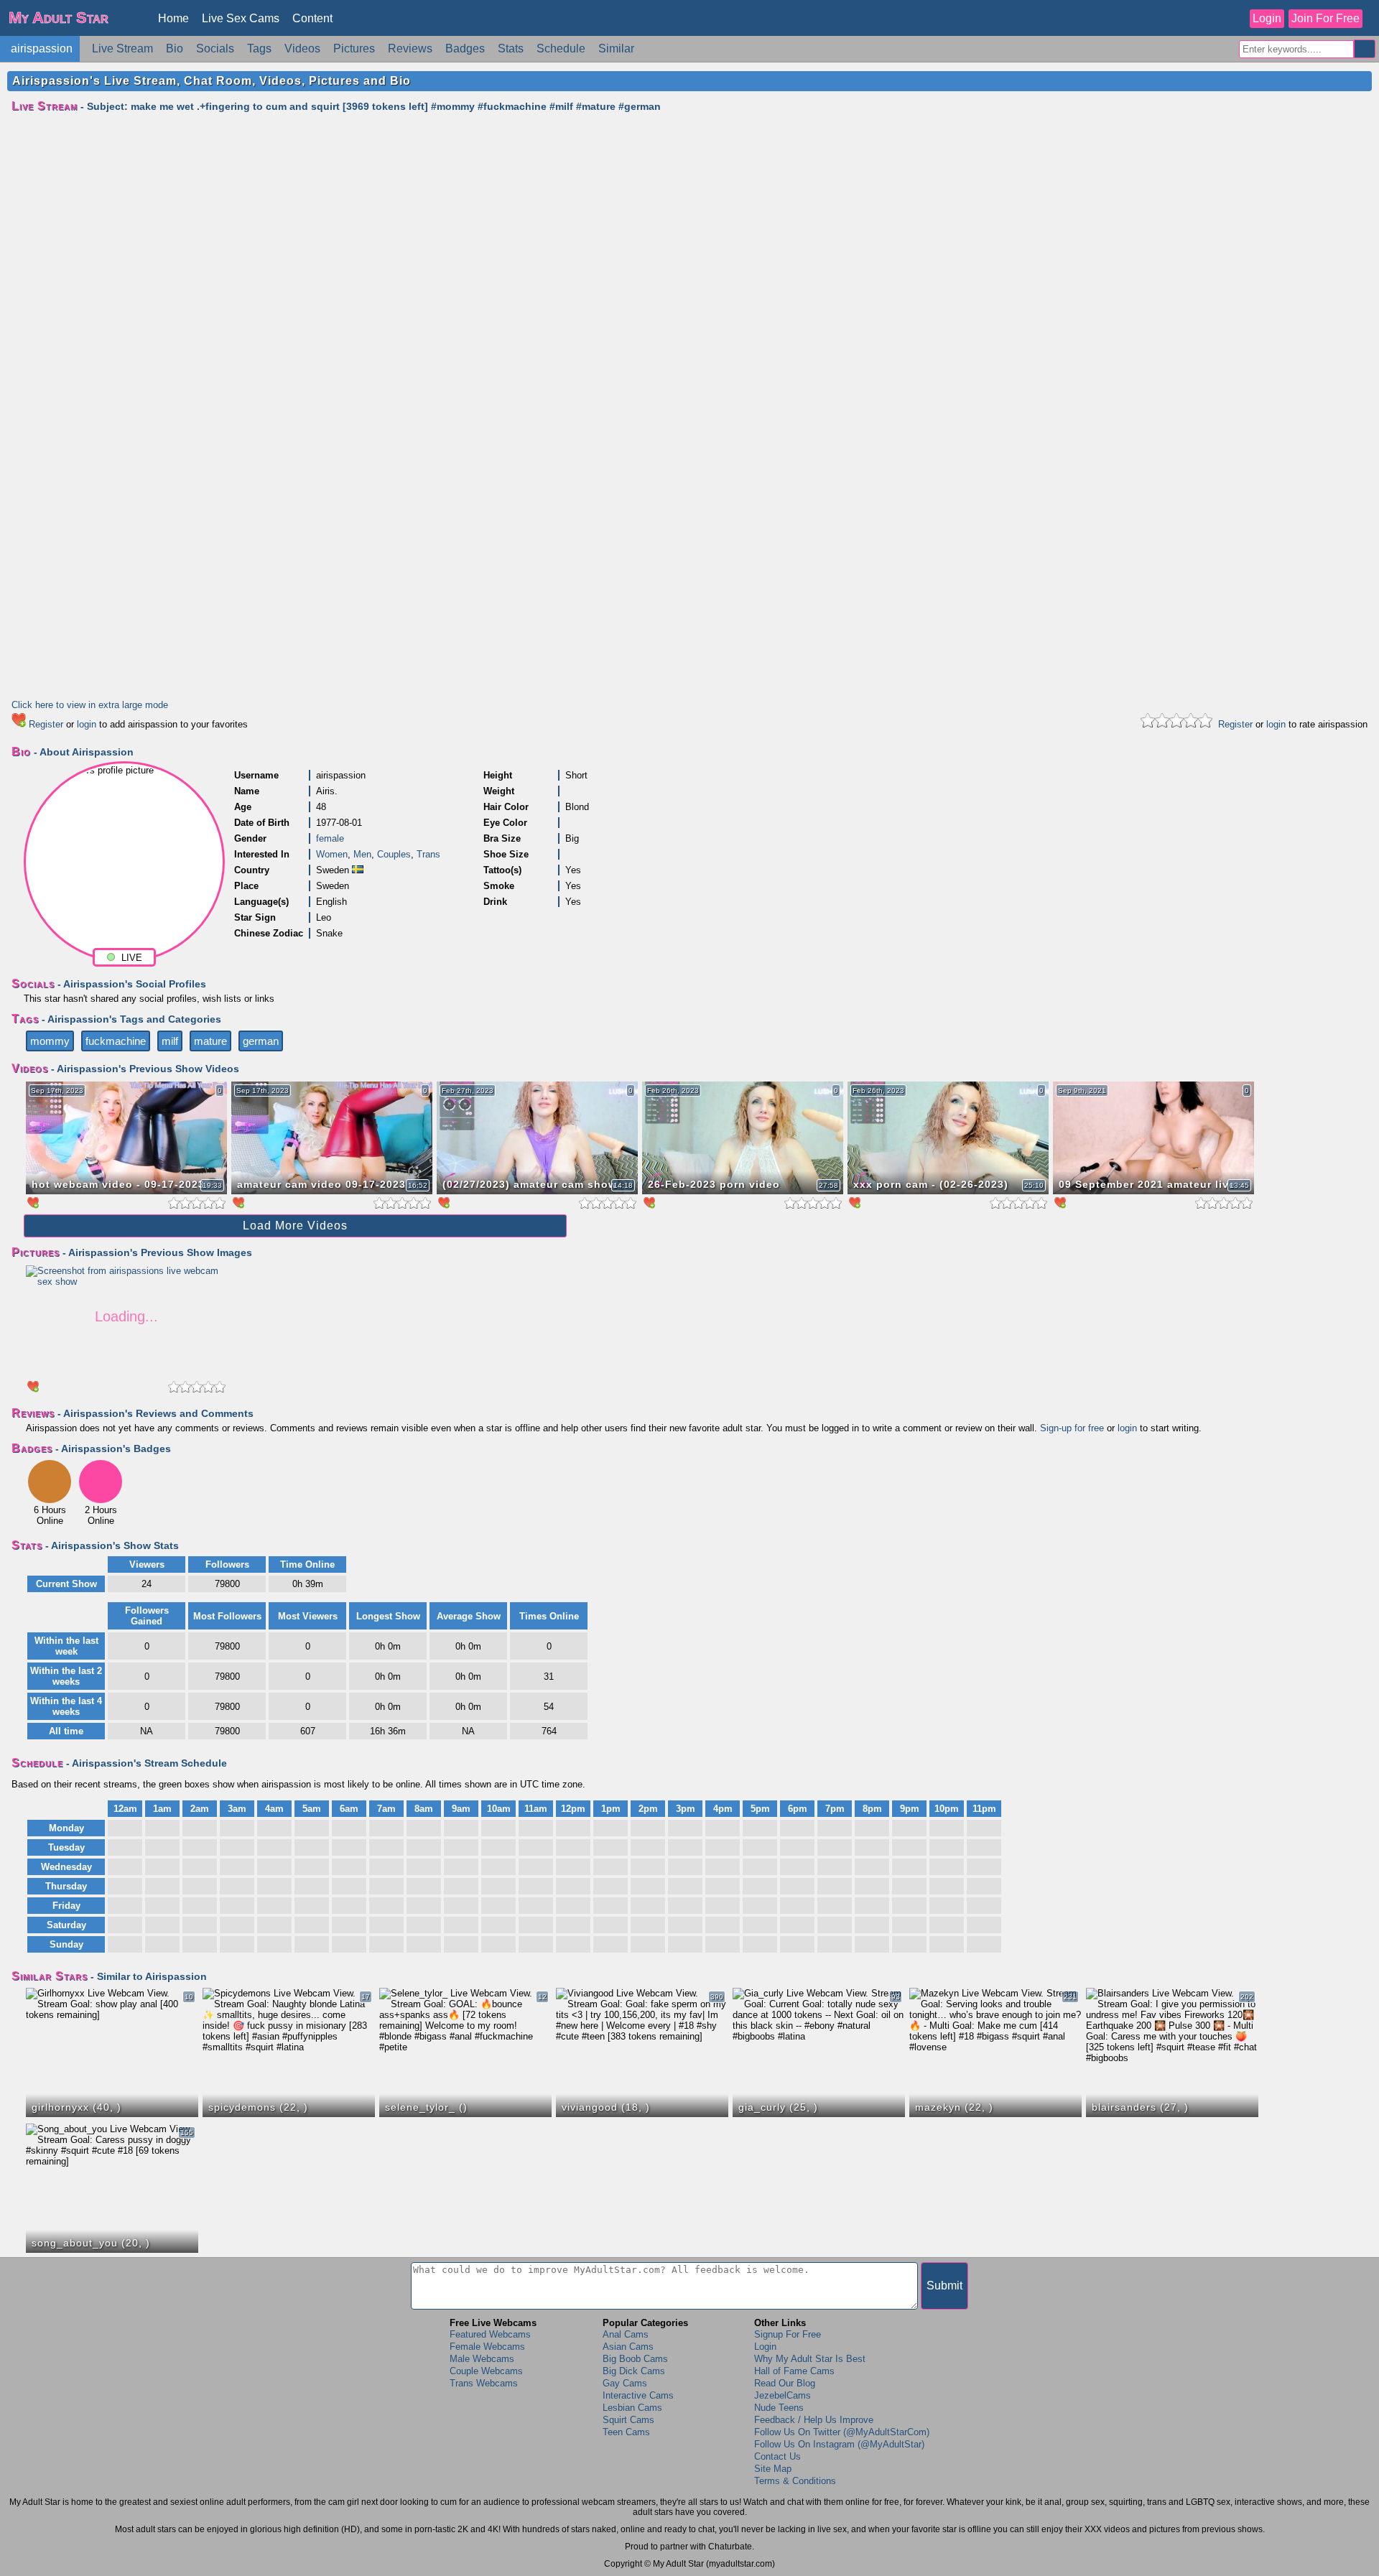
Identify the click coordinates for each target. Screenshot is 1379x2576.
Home (173, 18)
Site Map (773, 2469)
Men (362, 854)
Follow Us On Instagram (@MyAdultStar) (839, 2444)
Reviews (410, 48)
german (261, 1041)
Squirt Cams (628, 2420)
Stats (511, 48)
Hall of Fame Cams (794, 2371)
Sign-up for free (1072, 1428)
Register (46, 724)
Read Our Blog (785, 2383)
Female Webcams (487, 2347)
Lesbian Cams (632, 2408)
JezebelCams (783, 2395)
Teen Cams (626, 2432)
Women (332, 854)
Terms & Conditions (795, 2481)
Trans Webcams (484, 2383)
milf (170, 1041)
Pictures (354, 48)
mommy (50, 1041)
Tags (259, 48)
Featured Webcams (490, 2334)
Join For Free (1325, 18)
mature (210, 1041)
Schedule (561, 48)
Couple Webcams (486, 2371)
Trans (428, 854)
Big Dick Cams (634, 2371)
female (330, 838)
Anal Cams (626, 2334)
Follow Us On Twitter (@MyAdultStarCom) (842, 2432)
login (87, 724)
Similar (616, 48)
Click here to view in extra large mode (90, 705)
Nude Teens (779, 2408)
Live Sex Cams (241, 18)
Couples (394, 854)
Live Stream (122, 48)
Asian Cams (628, 2347)
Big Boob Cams (635, 2359)
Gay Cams (625, 2383)
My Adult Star (59, 18)
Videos (302, 48)
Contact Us (777, 2456)
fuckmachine (116, 1041)
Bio (175, 48)
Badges (465, 48)
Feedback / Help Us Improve (814, 2420)
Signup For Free (788, 2334)
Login (1267, 18)
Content (312, 18)
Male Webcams (482, 2359)
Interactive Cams (638, 2395)
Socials (215, 48)
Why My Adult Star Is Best (810, 2359)
